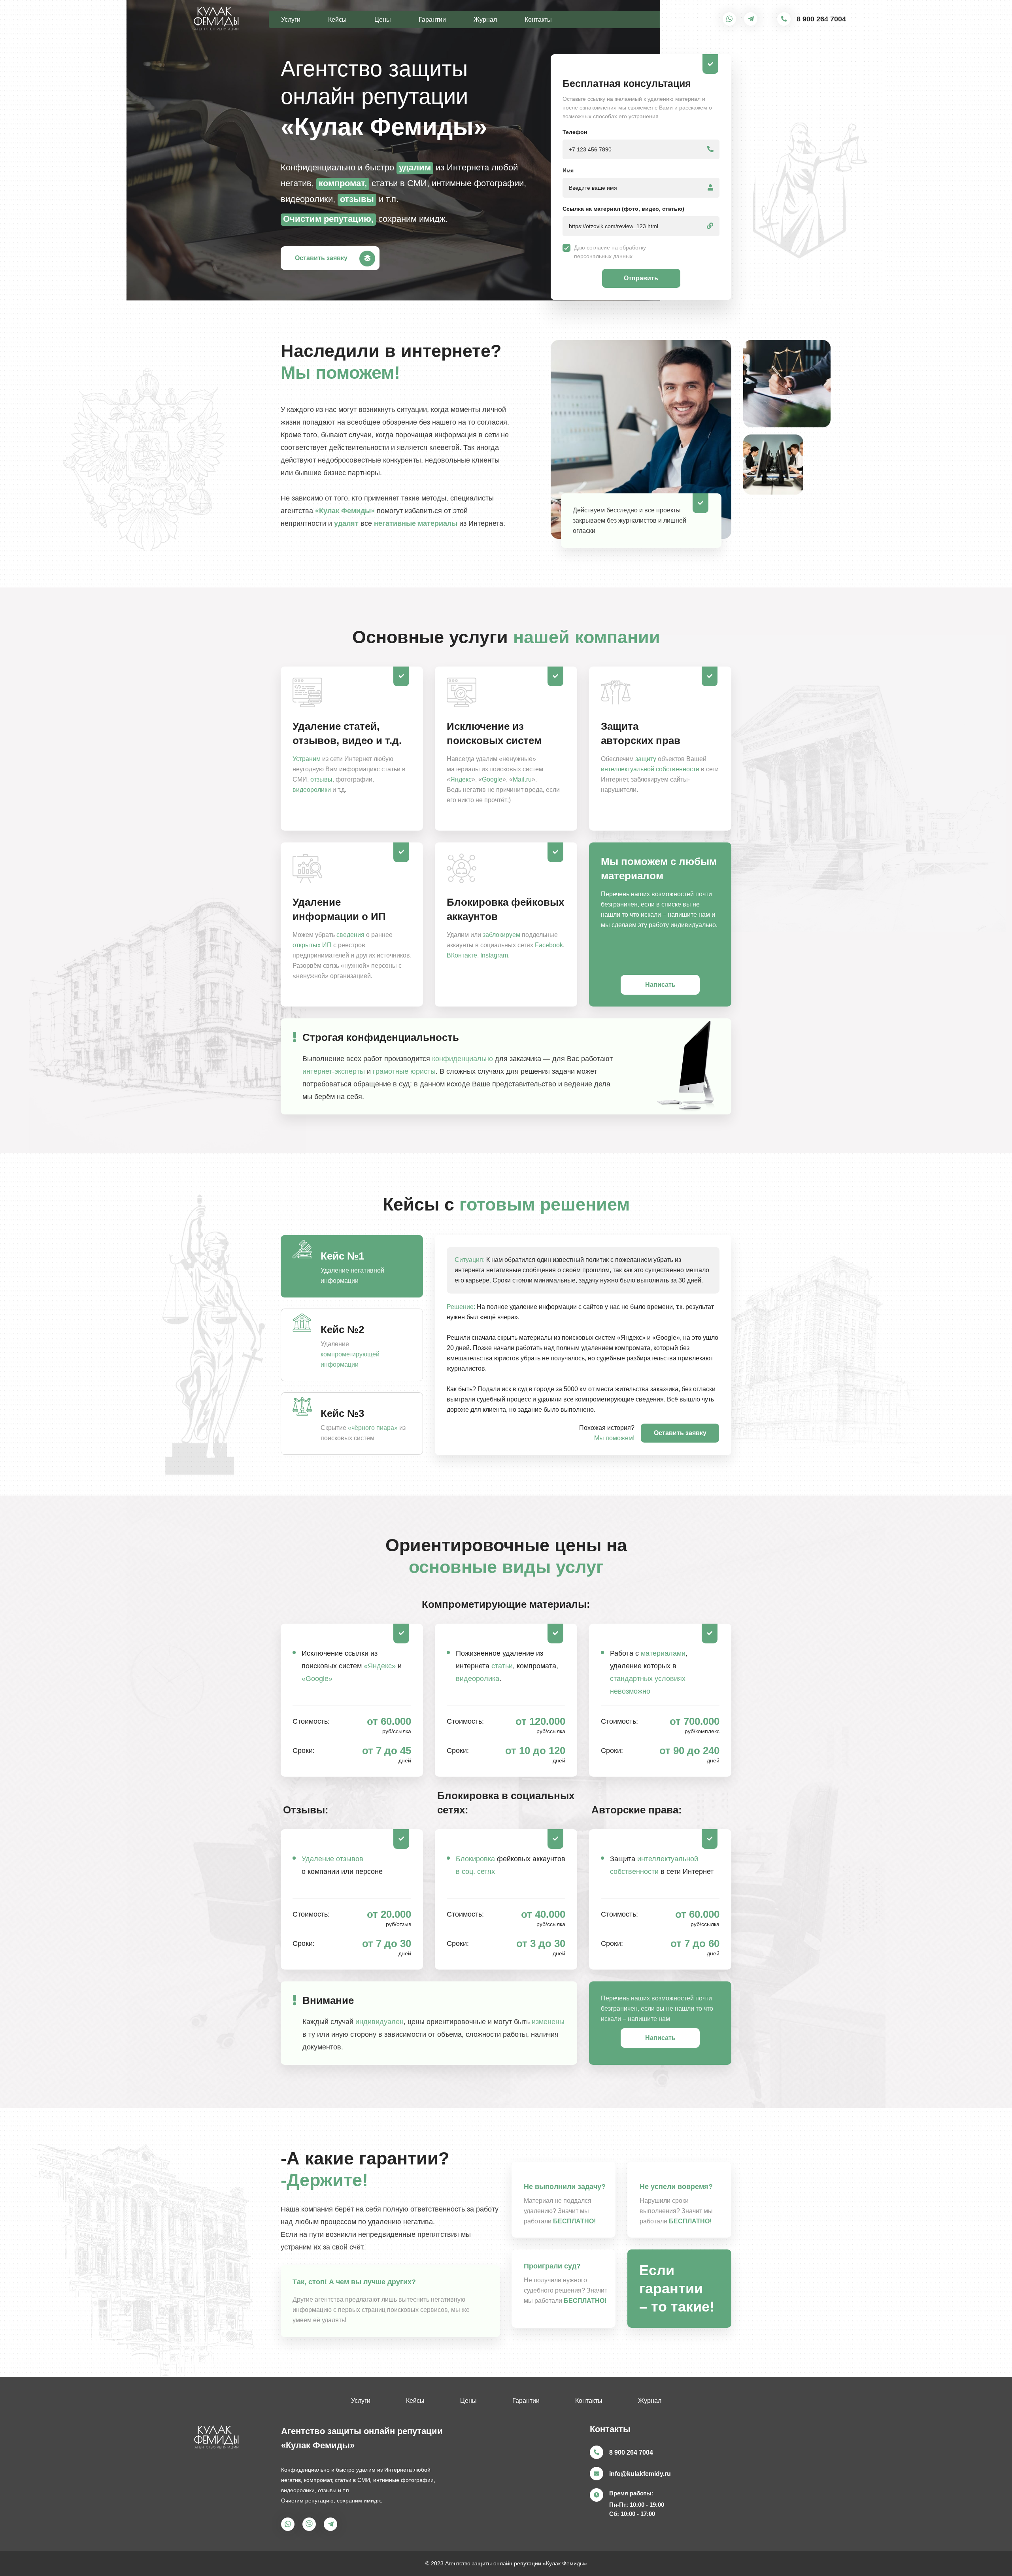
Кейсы (337, 20)
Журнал (485, 20)
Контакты (538, 20)
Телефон (575, 132)
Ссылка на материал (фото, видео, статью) (623, 209)
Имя (568, 170)
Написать (660, 985)
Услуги (291, 20)
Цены (383, 20)
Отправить (641, 278)
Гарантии (432, 20)
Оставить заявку (321, 258)
